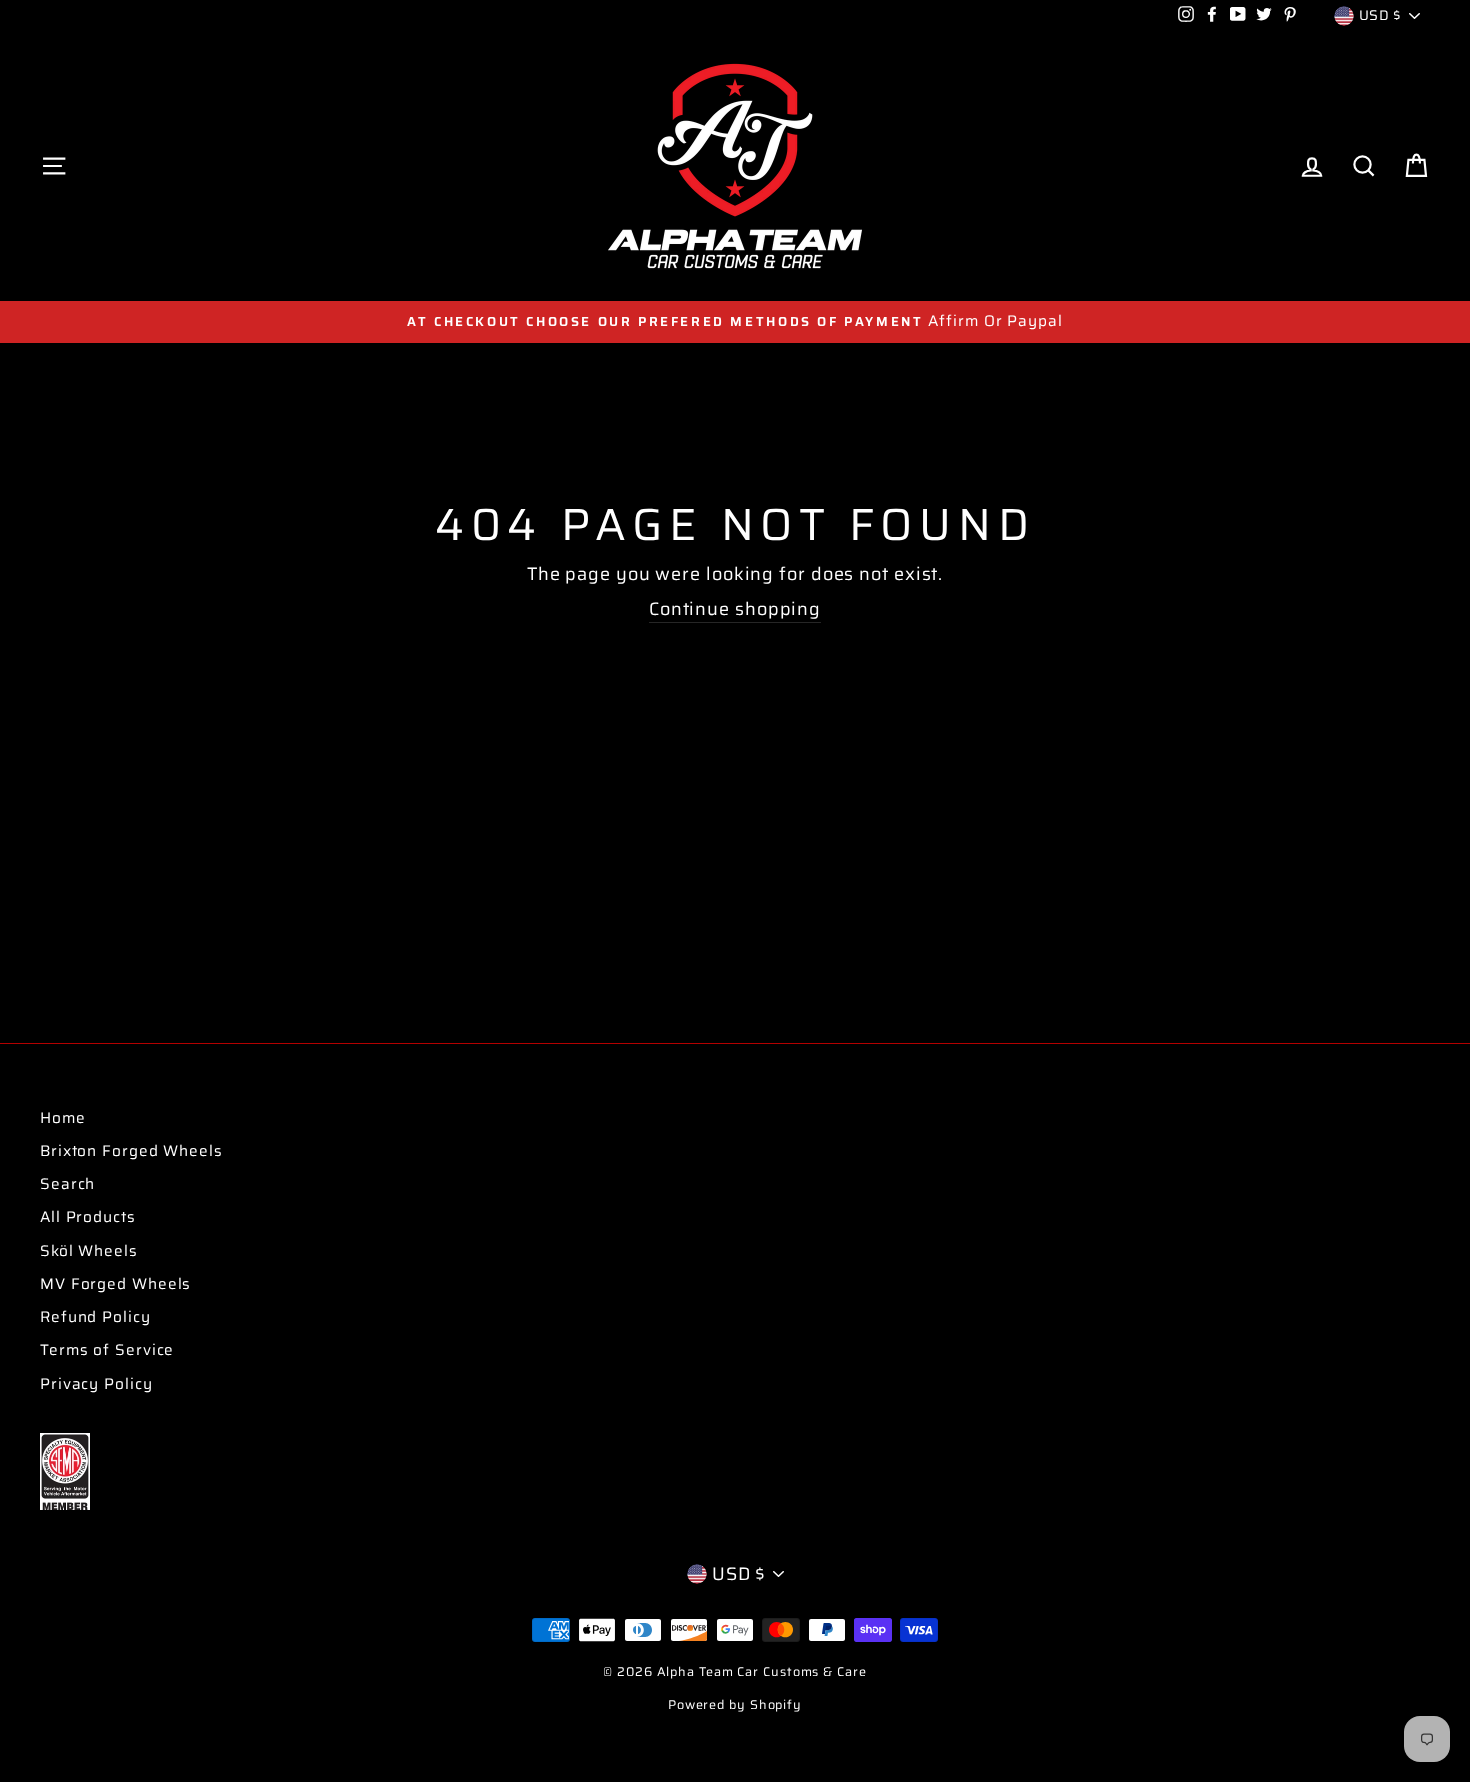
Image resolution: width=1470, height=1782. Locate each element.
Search (67, 1184)
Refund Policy (95, 1317)
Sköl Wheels (89, 1251)
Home (63, 1118)
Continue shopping (735, 610)
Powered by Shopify (735, 1705)
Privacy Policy (96, 1384)
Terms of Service (107, 1350)
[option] (735, 321)
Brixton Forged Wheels (131, 1151)
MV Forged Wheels (115, 1284)
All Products (88, 1217)
